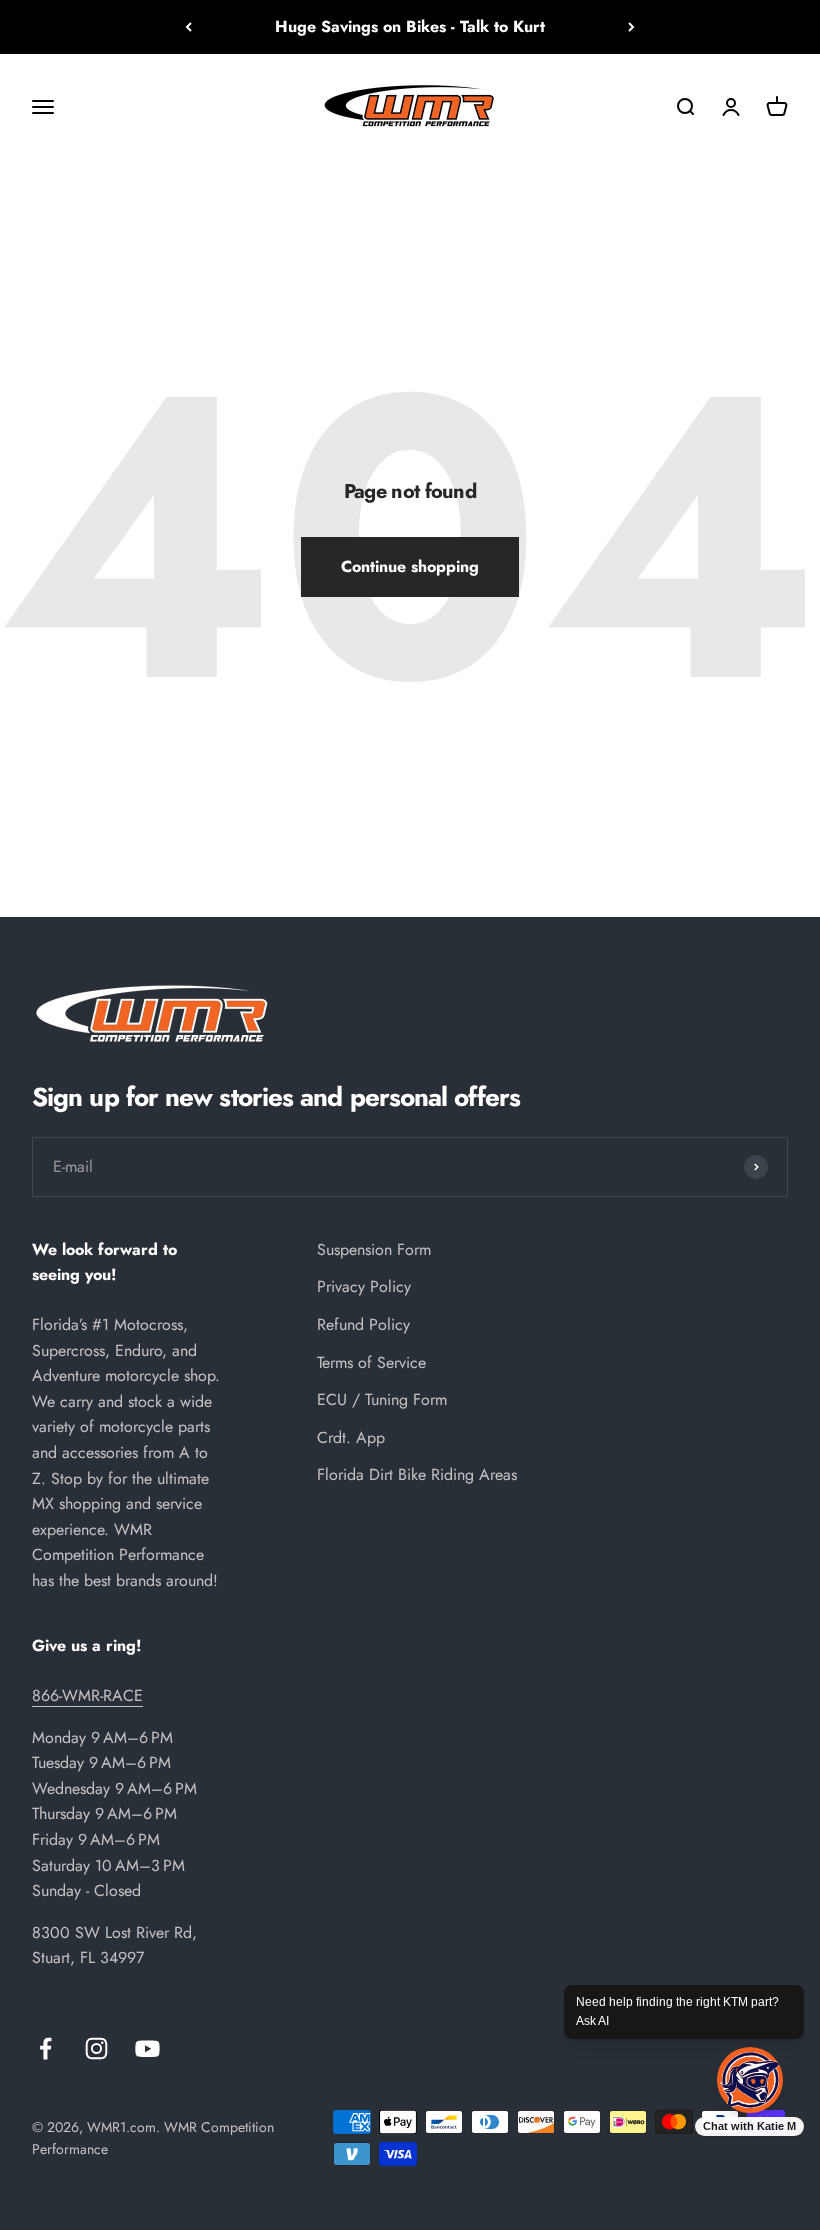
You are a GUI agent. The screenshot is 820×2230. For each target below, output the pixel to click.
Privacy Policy (364, 1286)
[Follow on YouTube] (147, 2048)
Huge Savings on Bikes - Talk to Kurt (410, 26)
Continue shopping (410, 566)
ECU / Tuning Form (382, 1399)
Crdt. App (351, 1437)
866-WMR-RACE (87, 1695)
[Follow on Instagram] (96, 2048)
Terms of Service (371, 1362)
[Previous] (188, 27)
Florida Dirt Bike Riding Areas (417, 1474)
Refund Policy (363, 1324)
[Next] (631, 27)
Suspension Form (374, 1249)
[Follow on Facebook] (45, 2048)
